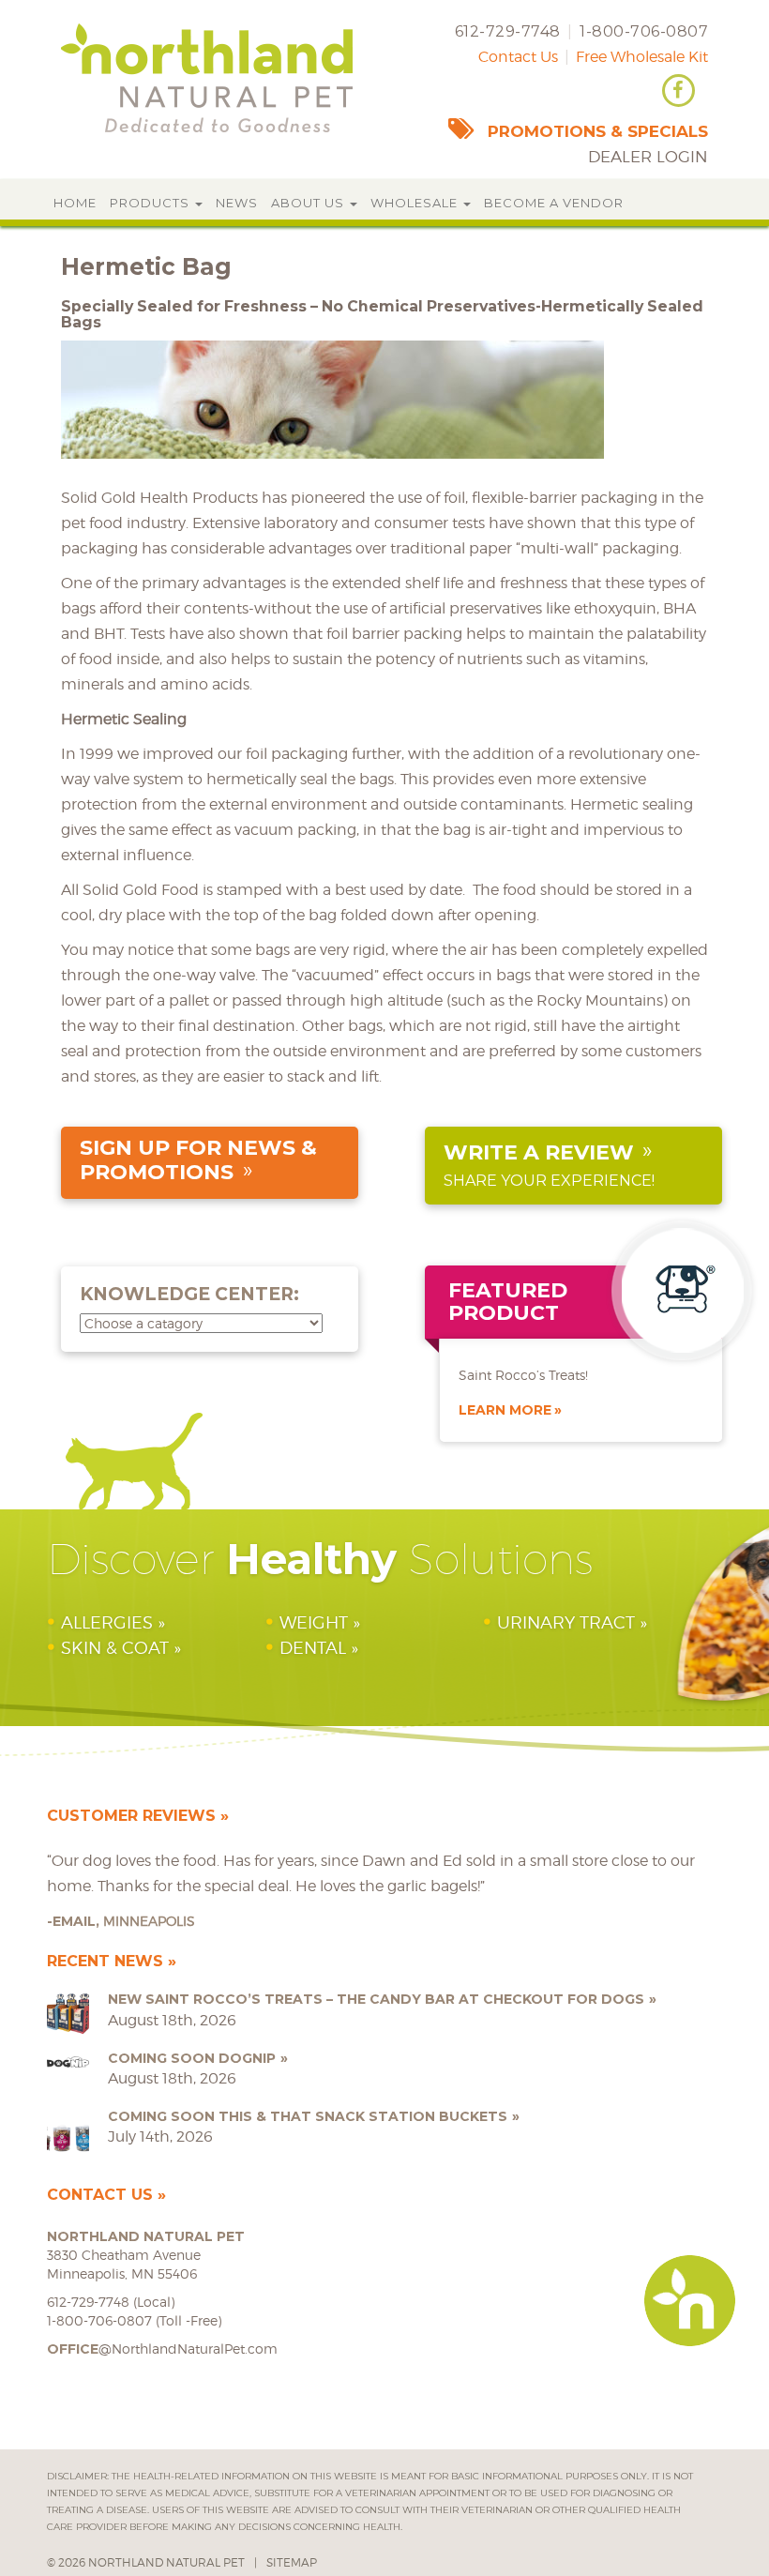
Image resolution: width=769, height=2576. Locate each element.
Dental (313, 1648)
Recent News (105, 1961)
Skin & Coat (115, 1648)
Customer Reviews (131, 1816)
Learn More (505, 1410)
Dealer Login (648, 157)
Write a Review (539, 1152)
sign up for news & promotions (198, 1160)
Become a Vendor (554, 203)
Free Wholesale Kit (642, 57)
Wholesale (416, 203)
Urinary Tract (566, 1622)
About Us (309, 203)
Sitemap (292, 2562)
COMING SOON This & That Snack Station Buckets (308, 2116)
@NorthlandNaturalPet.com (162, 2349)
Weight (314, 1622)
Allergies (107, 1622)
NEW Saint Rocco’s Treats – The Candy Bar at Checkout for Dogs (376, 1999)
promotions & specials (598, 131)
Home (75, 203)
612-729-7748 (508, 31)
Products (151, 203)
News (237, 203)
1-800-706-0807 (644, 31)
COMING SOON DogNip (192, 2058)
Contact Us (518, 57)
